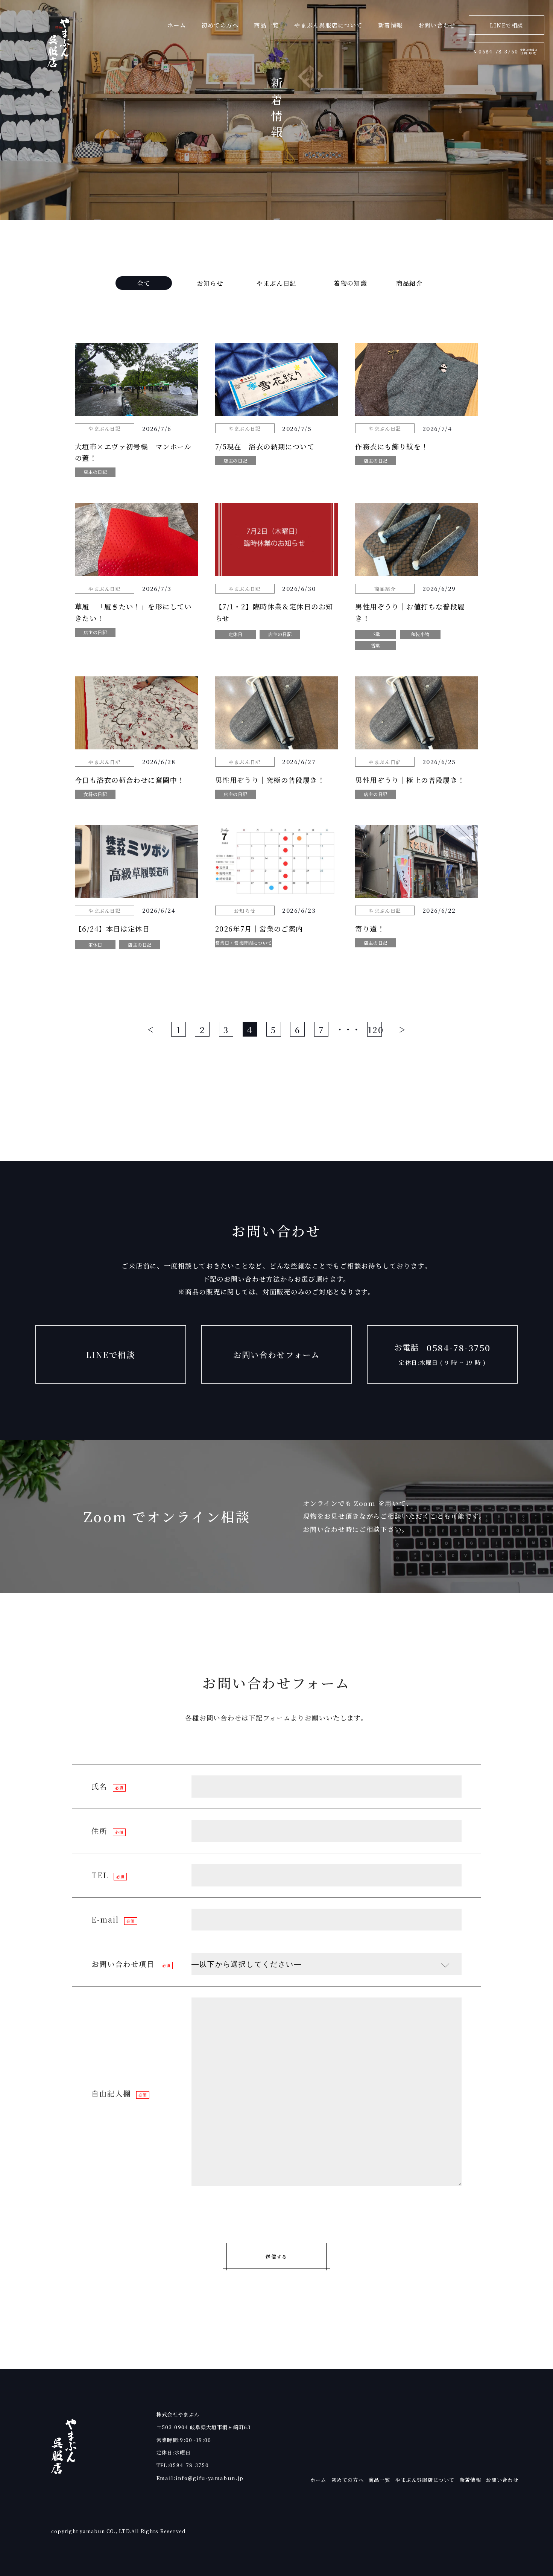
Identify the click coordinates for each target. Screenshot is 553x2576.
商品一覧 (266, 25)
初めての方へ (220, 25)
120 (375, 1029)
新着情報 (390, 25)
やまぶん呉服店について (328, 25)
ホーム (177, 25)
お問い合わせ (437, 25)
